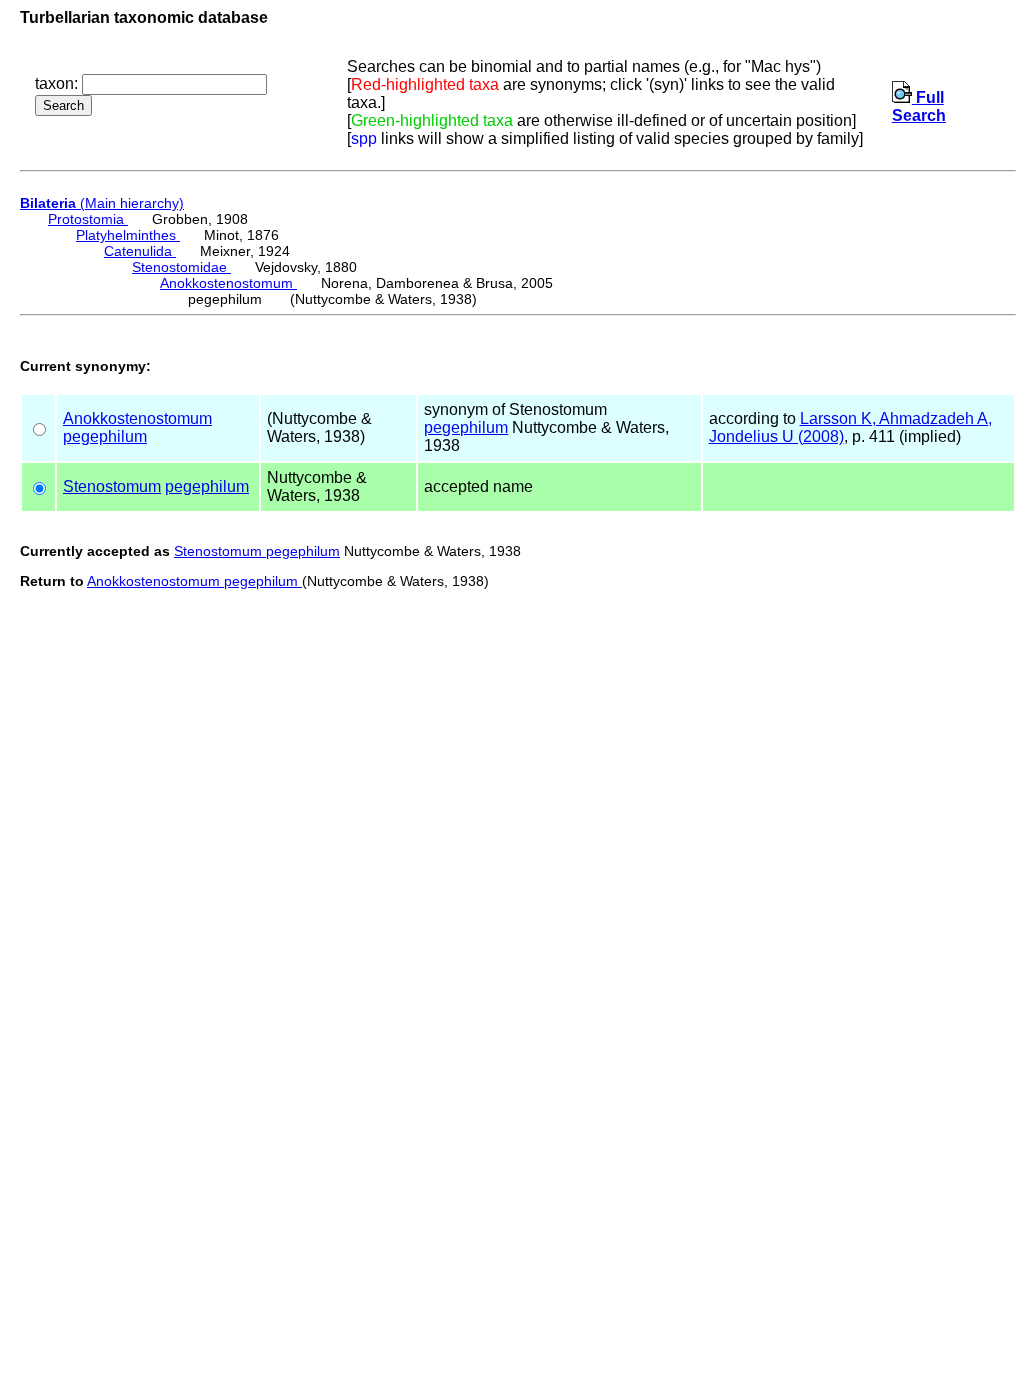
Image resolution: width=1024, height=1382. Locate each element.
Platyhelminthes (128, 235)
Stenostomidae (181, 267)
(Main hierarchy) (102, 203)
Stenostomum (112, 486)
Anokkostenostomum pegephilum (194, 581)
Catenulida (140, 251)
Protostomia (88, 219)
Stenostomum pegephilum (257, 551)
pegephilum (105, 436)
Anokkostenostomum (228, 283)
